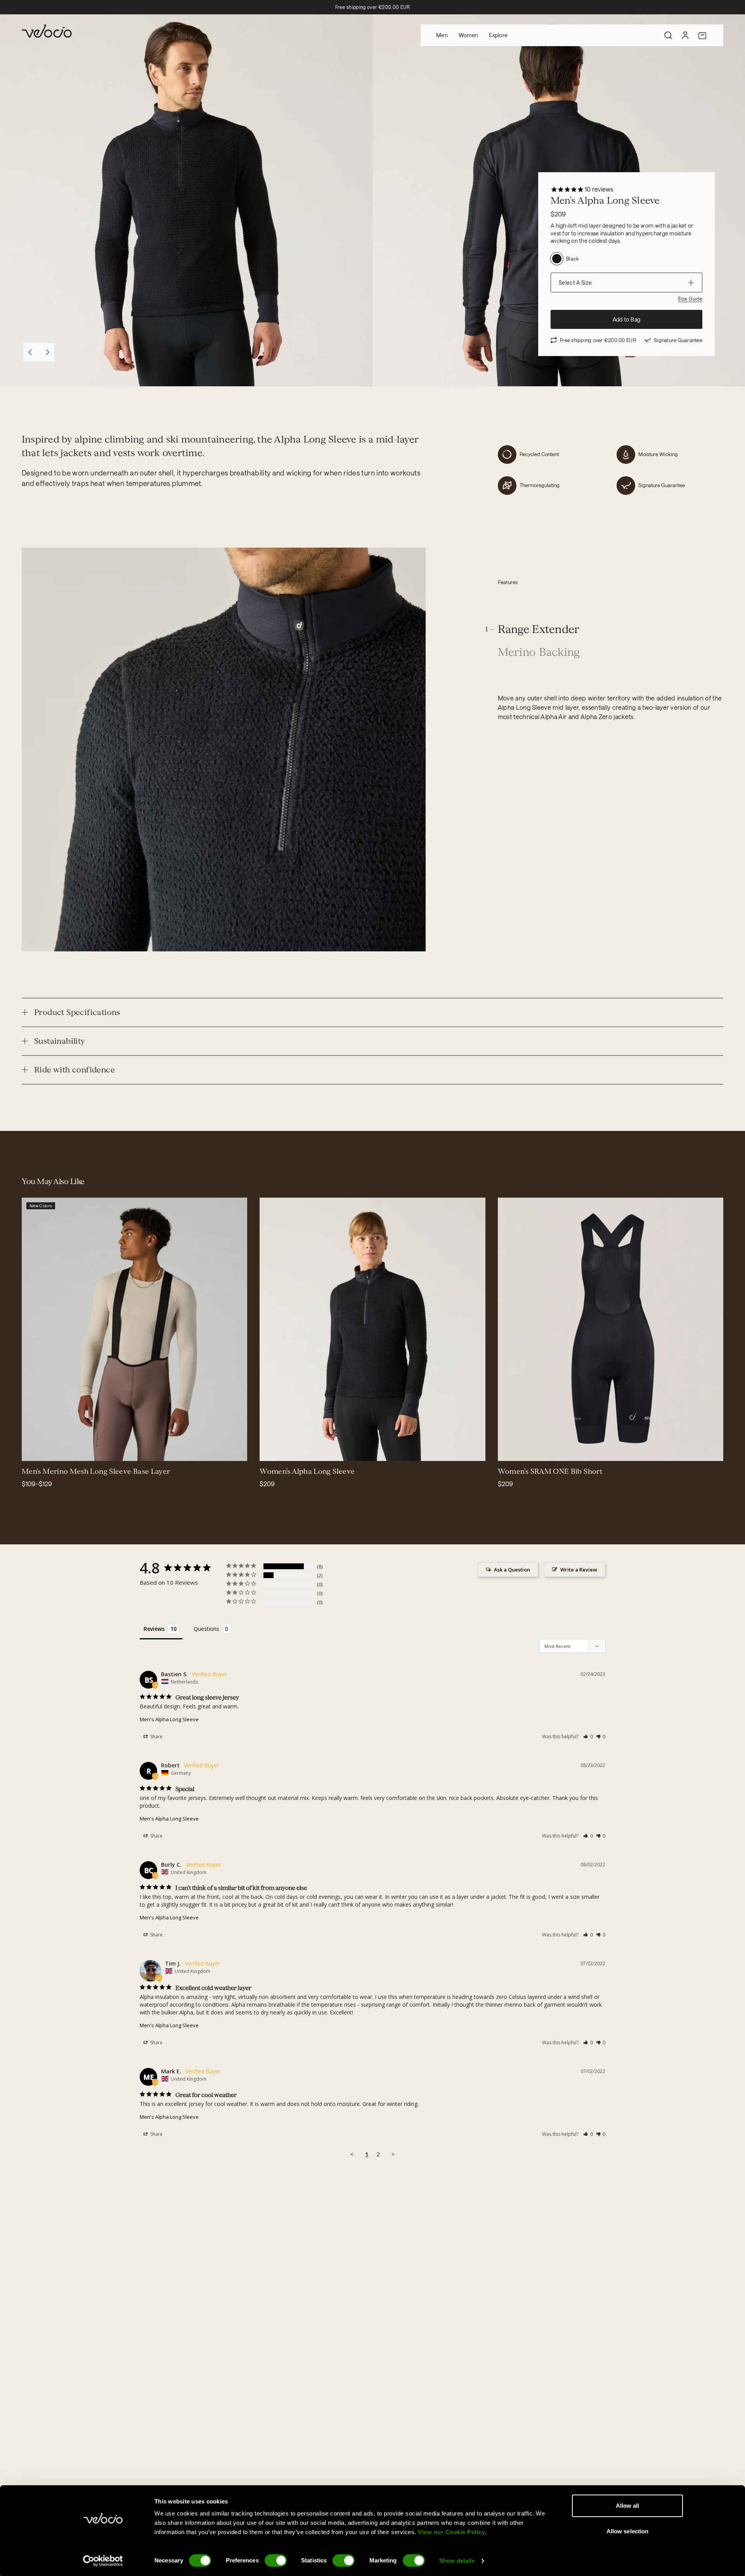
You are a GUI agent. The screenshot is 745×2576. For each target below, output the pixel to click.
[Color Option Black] (557, 259)
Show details (457, 2561)
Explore (498, 35)
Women (468, 35)
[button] (588, 1737)
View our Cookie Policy (451, 2532)
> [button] (393, 2154)
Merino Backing (539, 653)
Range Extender (539, 630)
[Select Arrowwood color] (33, 1450)
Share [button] (156, 1737)
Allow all (628, 2506)
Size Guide (690, 299)
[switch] (276, 2560)
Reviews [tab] (154, 1629)
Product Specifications (77, 1012)
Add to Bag (627, 319)
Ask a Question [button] (512, 1570)
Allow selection (628, 2531)
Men (442, 35)
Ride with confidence (74, 1070)
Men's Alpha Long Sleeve (169, 1719)
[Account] (685, 35)
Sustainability (60, 1041)
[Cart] (702, 35)
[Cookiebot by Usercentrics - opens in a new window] (103, 2561)
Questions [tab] (206, 1629)
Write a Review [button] (579, 1570)
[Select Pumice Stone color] (51, 1450)
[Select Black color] (42, 1450)
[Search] (668, 35)
